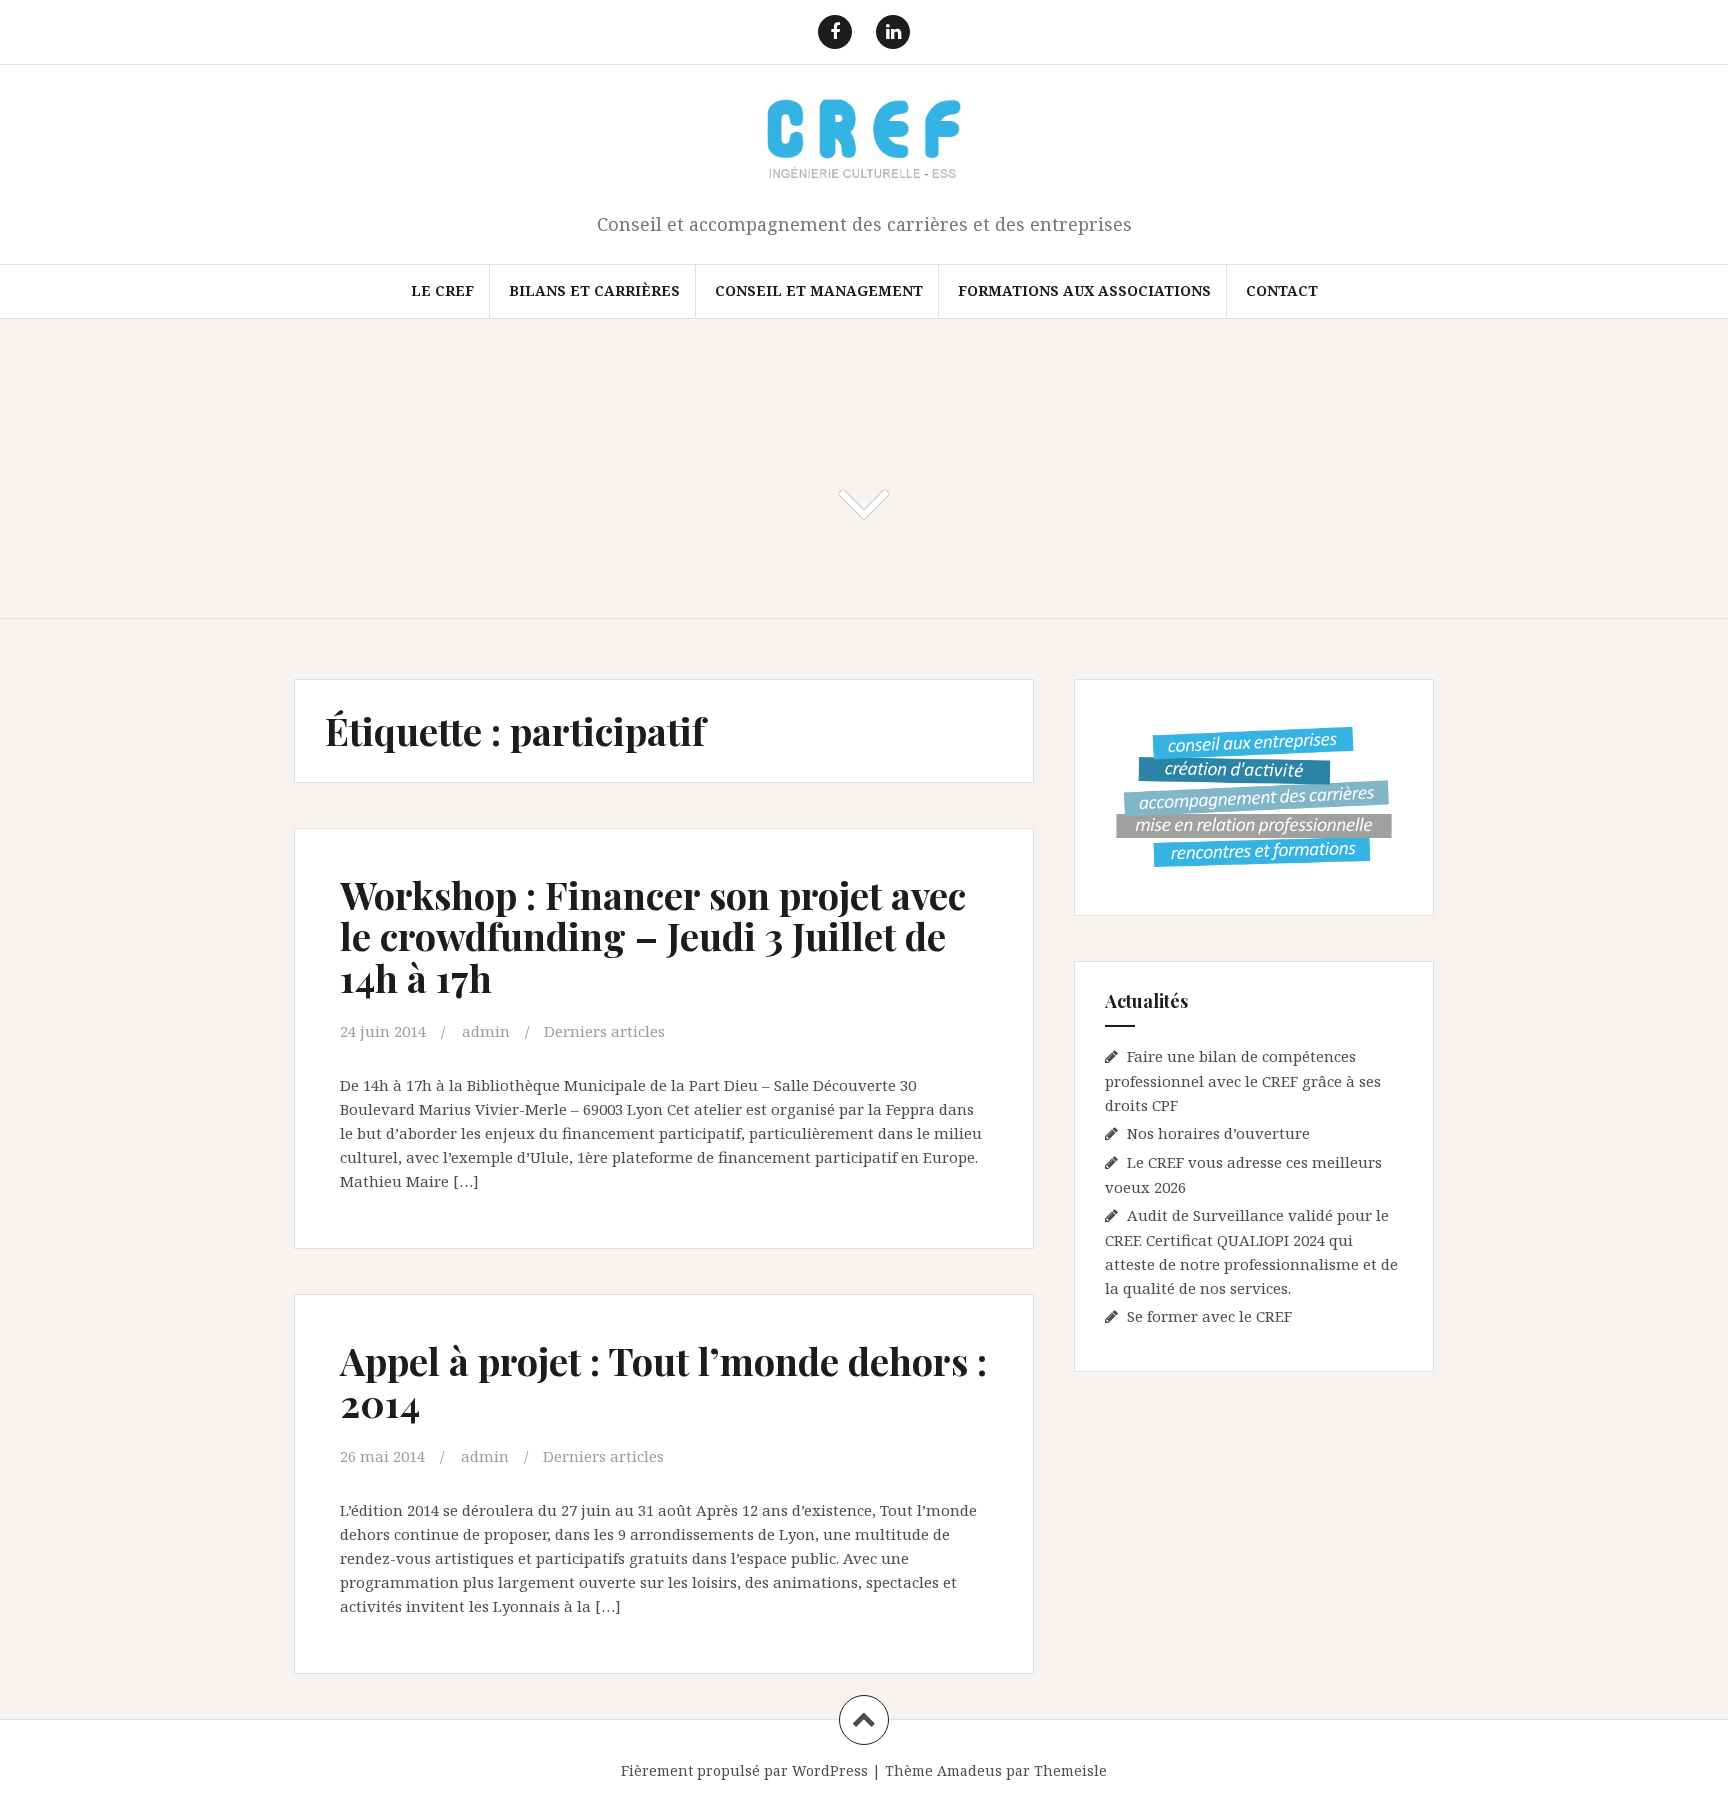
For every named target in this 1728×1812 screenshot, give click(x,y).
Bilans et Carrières (594, 290)
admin (486, 1031)
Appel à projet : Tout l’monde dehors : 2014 (663, 1381)
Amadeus (969, 1770)
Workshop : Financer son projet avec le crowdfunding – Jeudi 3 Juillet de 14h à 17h (653, 936)
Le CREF (442, 290)
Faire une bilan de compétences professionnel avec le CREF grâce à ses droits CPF (1243, 1080)
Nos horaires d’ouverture (1218, 1133)
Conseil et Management (819, 290)
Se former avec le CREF (1209, 1316)
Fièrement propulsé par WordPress (744, 1770)
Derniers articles (604, 1031)
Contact (1282, 290)
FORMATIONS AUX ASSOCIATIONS (1084, 290)
